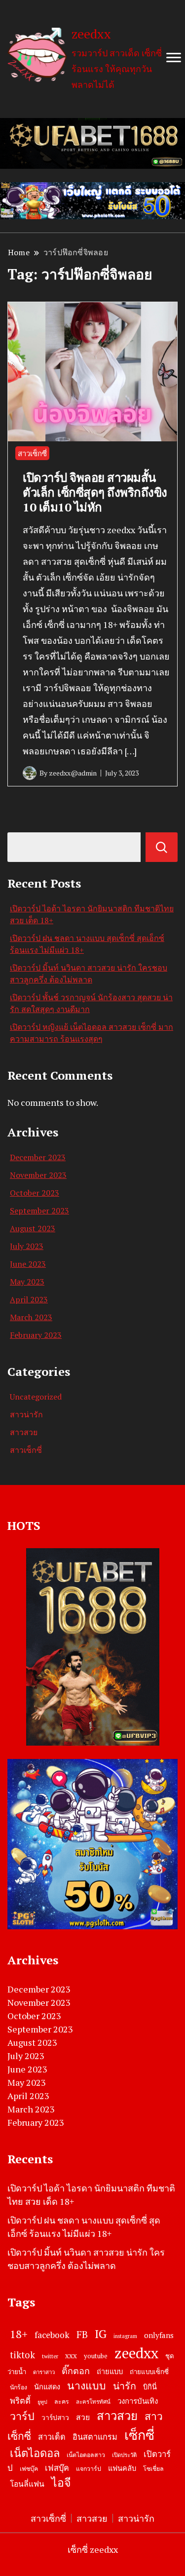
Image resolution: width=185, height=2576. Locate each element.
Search (162, 847)
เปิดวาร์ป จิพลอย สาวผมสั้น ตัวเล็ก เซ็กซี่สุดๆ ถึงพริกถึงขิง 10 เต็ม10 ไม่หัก (95, 492)
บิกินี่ (150, 2387)
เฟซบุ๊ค (29, 2469)
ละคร (62, 2401)
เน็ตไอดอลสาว (86, 2455)
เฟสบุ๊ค (57, 2468)
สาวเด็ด (52, 2437)
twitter (50, 2356)
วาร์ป (22, 2416)
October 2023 (35, 1193)
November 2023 (38, 1175)
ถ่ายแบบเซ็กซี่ (149, 2372)
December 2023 (38, 1157)
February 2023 (36, 1335)
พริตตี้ (20, 2401)
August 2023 (33, 1228)
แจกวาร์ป (89, 2469)
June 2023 (28, 1264)
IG (101, 2334)
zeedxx (91, 34)
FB (82, 2334)
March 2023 (31, 1317)
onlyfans (159, 2335)
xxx (71, 2355)
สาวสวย (24, 1432)
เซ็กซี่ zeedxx (93, 2549)
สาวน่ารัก (26, 1414)
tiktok (22, 2355)
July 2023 (27, 1246)
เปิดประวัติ (124, 2455)
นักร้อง (18, 2387)
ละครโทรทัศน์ (93, 2401)
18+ (19, 2334)
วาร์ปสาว (55, 2418)
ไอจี (61, 2482)
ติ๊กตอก (76, 2371)
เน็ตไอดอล (35, 2453)
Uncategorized (36, 1397)
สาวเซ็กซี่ (32, 453)
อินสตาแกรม (95, 2437)
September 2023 (39, 1210)
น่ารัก (125, 2386)
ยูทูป (42, 2402)
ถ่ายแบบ (110, 2371)
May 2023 (27, 1282)
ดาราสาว (44, 2372)
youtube (96, 2356)
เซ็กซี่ (139, 2435)
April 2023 (29, 1299)
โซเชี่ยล (153, 2469)
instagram (125, 2336)
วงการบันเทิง (138, 2401)
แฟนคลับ (122, 2468)
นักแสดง (47, 2387)
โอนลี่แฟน (27, 2484)
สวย (83, 2417)
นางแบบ (87, 2385)
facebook (52, 2335)
